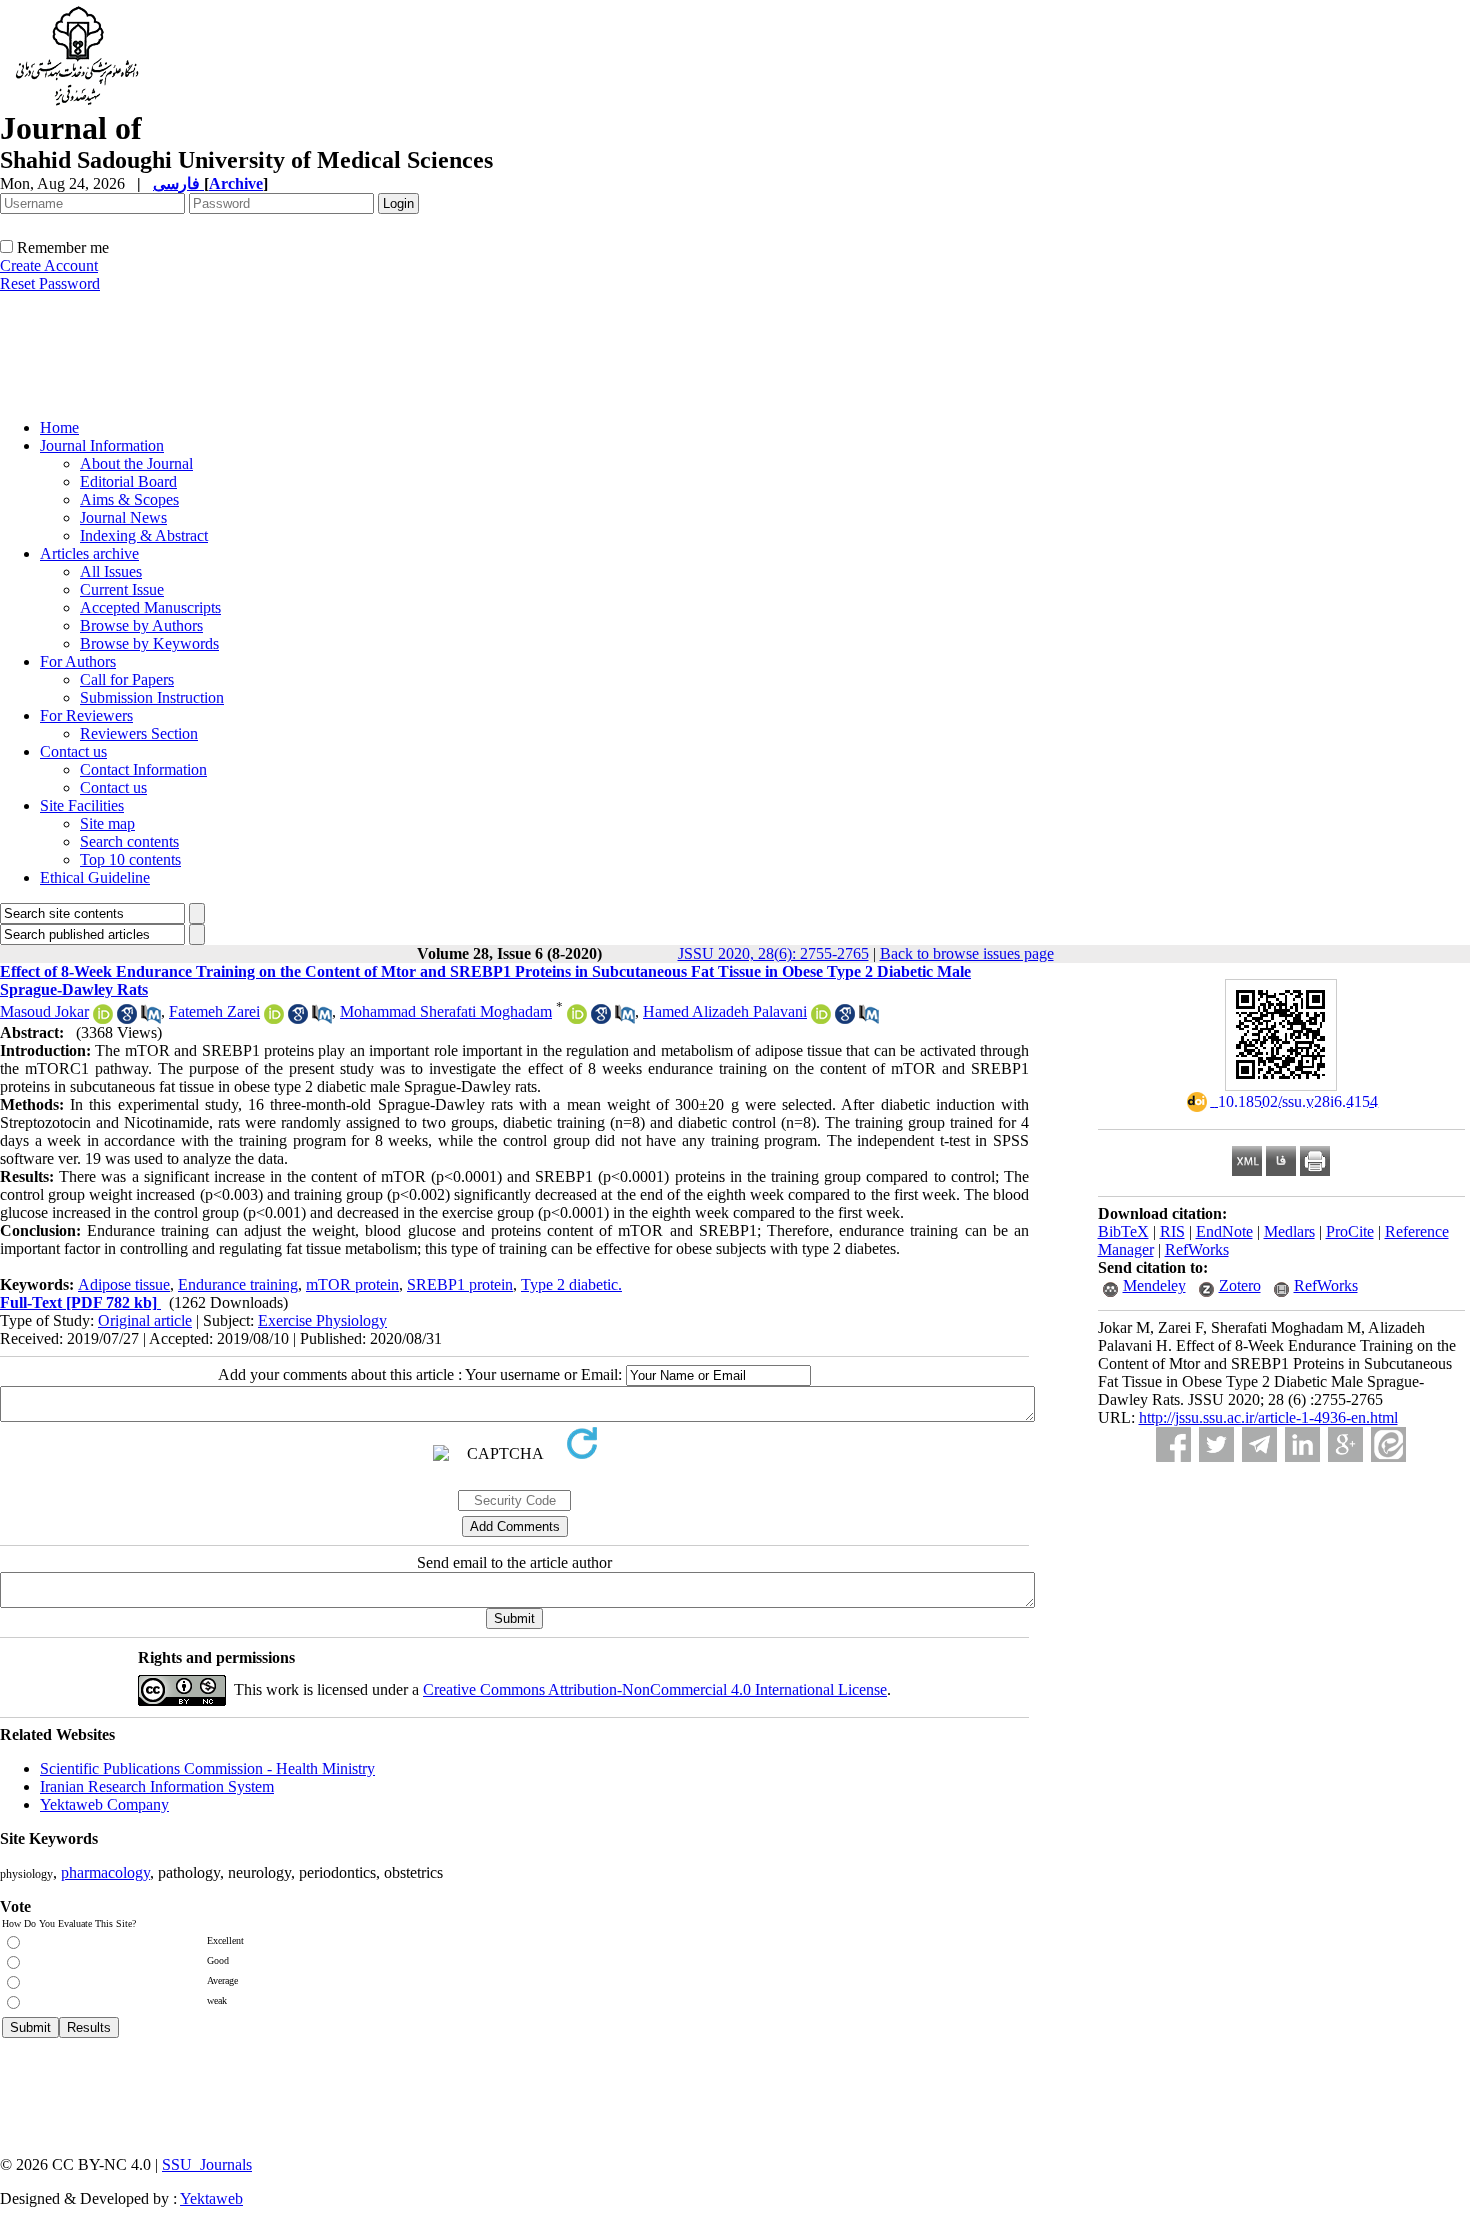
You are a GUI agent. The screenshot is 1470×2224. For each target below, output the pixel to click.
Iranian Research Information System (157, 1786)
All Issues (111, 571)
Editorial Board (128, 481)
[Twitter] (1216, 1444)
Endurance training (238, 1284)
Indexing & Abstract (144, 535)
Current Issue (122, 589)
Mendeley (1154, 1285)
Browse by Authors (141, 625)
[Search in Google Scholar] (127, 1018)
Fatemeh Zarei (214, 1011)
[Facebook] (1173, 1444)
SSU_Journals (207, 2164)
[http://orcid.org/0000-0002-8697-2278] (577, 1018)
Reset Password (50, 283)
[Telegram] (1259, 1444)
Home (59, 427)
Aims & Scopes (129, 499)
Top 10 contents (130, 859)
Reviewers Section (139, 733)
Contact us (73, 751)
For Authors (78, 661)
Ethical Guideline (95, 877)
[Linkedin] (1302, 1444)
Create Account (49, 265)
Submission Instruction (152, 697)
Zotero (1240, 1285)
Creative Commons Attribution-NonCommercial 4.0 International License (655, 1689)
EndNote (1224, 1231)
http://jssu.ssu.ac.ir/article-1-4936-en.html (1268, 1417)
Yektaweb (211, 2198)
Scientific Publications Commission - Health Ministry (207, 1768)
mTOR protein (352, 1284)
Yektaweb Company (104, 1804)
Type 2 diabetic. (571, 1284)
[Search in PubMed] (151, 1018)
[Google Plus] (1345, 1444)
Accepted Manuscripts (150, 607)
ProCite (1350, 1231)
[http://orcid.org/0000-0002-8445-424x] (103, 1018)
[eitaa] (1388, 1444)
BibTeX (1123, 1231)
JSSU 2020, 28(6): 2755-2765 (773, 953)
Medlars (1289, 1231)
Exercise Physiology (322, 1320)
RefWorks (1197, 1249)
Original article (145, 1320)
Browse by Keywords (149, 643)
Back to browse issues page (967, 953)
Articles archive (89, 553)
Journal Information (102, 445)
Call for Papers (127, 679)
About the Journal (136, 463)
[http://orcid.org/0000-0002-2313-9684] (821, 1018)
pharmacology (105, 1872)
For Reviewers (86, 715)
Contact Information (143, 769)
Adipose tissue (124, 1284)
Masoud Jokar (44, 1011)
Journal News (123, 517)
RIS (1172, 1231)
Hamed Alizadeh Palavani (725, 1011)
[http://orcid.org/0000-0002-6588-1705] (274, 1018)
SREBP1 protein (460, 1284)
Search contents (129, 841)
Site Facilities (82, 805)
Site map (107, 823)
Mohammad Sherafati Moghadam (446, 1011)
